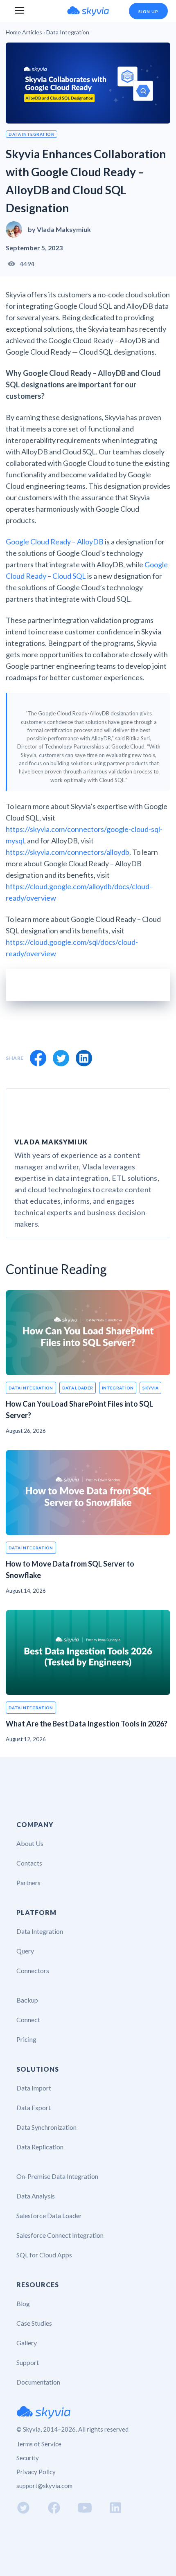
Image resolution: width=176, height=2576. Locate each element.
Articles (32, 32)
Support (28, 2362)
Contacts (29, 1863)
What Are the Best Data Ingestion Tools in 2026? (87, 1724)
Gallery (27, 2343)
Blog (23, 2303)
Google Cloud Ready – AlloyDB (55, 542)
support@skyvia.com (44, 2486)
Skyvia (150, 1388)
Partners (28, 1883)
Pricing (26, 2039)
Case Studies (34, 2323)
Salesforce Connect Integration (60, 2235)
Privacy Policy (36, 2472)
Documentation (38, 2382)
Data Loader (78, 1388)
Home (13, 32)
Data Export (34, 2107)
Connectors (33, 1970)
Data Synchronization (46, 2127)
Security (28, 2458)
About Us (30, 1843)
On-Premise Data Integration (57, 2176)
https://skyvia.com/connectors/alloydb (68, 852)
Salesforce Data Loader (49, 2215)
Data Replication (40, 2147)
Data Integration (32, 134)
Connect (28, 2020)
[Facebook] (38, 1058)
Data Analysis (36, 2196)
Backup (27, 2000)
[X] (61, 1058)
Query (25, 1951)
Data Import (34, 2088)
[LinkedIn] (84, 1058)
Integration (118, 1388)
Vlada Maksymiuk (64, 229)
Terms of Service (39, 2444)
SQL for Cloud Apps (44, 2255)
